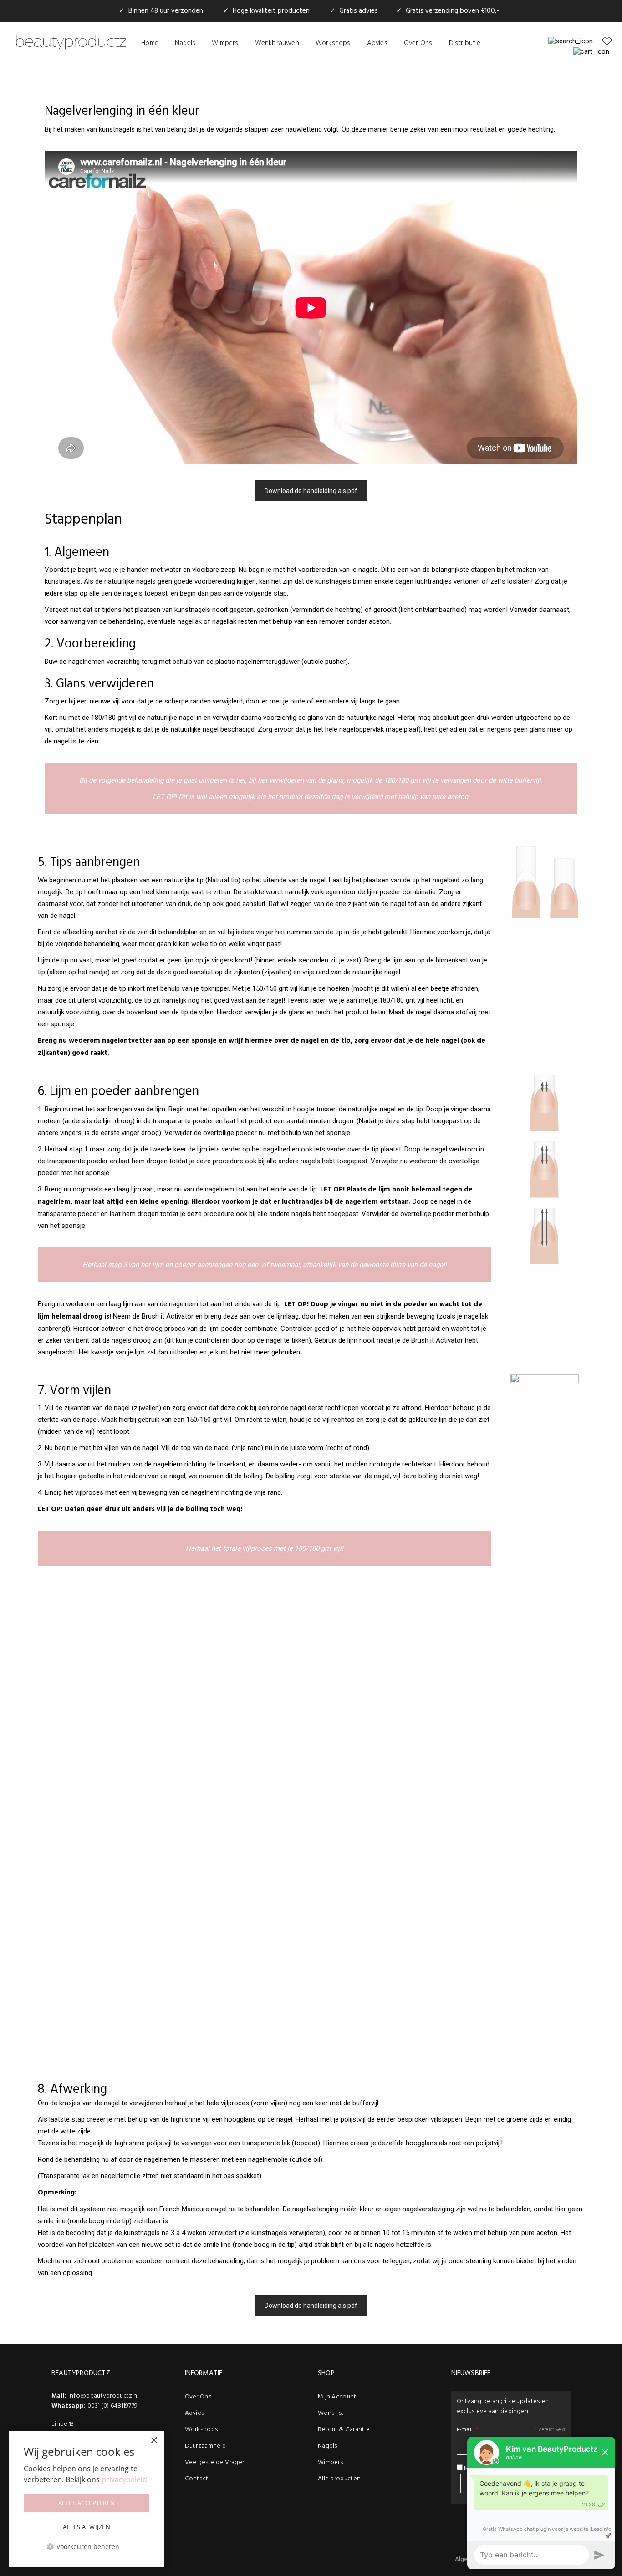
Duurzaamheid (206, 2446)
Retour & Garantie (344, 2430)
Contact (197, 2479)
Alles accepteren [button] (87, 2503)
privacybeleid (124, 2479)
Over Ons (418, 43)
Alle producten (339, 2479)
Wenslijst (331, 2413)
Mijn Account (337, 2397)
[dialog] (87, 2499)
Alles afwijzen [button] (87, 2527)
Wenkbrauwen (277, 43)
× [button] (154, 2441)
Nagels (185, 43)
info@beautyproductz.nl (104, 2396)
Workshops (333, 43)
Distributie (465, 43)
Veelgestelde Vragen (216, 2462)
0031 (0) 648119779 (112, 2406)
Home (150, 43)
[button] (87, 2547)
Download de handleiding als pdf (311, 491)
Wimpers (225, 43)
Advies (377, 43)
